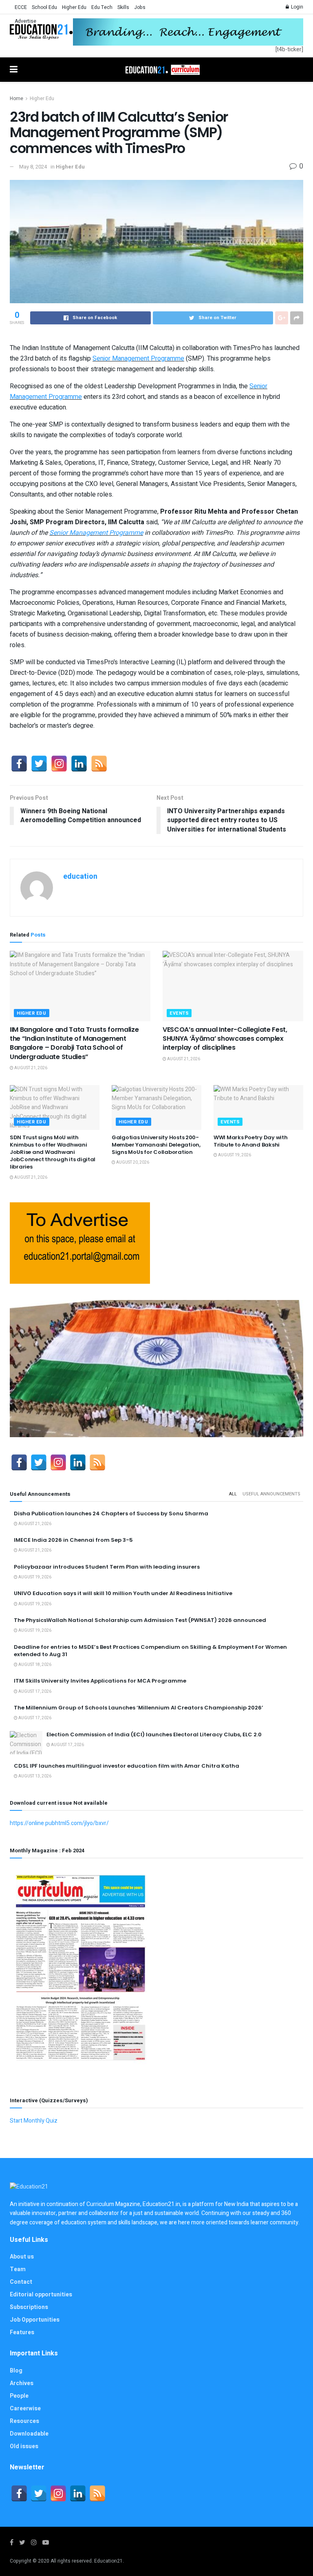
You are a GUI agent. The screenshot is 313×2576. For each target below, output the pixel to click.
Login (296, 7)
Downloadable (29, 2434)
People (19, 2396)
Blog (16, 2371)
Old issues (24, 2446)
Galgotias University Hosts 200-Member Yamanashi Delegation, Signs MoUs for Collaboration (156, 1145)
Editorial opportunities (41, 2295)
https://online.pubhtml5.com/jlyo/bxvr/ (59, 1823)
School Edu (44, 7)
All (233, 1494)
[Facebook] (19, 764)
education (80, 877)
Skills (123, 7)
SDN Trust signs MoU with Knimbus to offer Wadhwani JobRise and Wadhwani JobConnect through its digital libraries (53, 1152)
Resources (24, 2421)
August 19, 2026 (234, 1155)
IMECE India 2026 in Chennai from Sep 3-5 (73, 1540)
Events (179, 1013)
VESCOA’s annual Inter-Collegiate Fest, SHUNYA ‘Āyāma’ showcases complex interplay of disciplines (225, 1039)
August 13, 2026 (34, 1776)
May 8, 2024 (33, 167)
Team (18, 2269)
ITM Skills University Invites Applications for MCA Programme (100, 1681)
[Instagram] (59, 764)
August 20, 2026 (132, 1162)
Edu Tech (102, 7)
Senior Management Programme (138, 359)
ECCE (21, 7)
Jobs (140, 7)
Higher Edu (74, 7)
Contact (21, 2282)
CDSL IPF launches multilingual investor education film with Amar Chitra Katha (127, 1766)
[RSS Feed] (99, 764)
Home (17, 98)
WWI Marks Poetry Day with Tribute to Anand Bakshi (251, 1141)
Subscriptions (29, 2307)
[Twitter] (39, 764)
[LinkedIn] (79, 764)
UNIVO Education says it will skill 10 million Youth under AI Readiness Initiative (123, 1593)
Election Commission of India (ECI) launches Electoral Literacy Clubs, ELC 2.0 (154, 1734)
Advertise (25, 21)
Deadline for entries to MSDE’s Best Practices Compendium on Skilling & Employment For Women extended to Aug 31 (150, 1651)
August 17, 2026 (34, 1692)
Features (22, 2332)
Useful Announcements (271, 1494)
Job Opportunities (35, 2320)
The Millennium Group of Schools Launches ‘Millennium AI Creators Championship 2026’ (139, 1708)
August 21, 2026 (30, 1068)
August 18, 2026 (34, 1665)
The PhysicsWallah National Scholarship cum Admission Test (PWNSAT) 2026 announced (140, 1620)
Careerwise (25, 2409)
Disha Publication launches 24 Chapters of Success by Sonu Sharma (111, 1513)
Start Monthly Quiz (34, 2121)
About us (22, 2257)
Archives (22, 2383)
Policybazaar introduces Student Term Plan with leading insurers (107, 1567)
